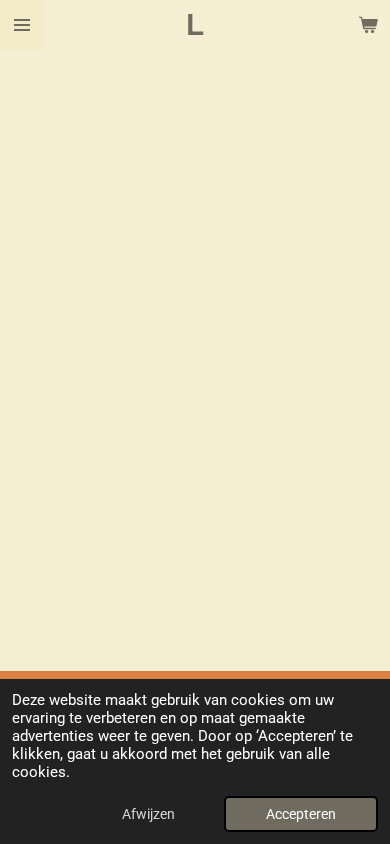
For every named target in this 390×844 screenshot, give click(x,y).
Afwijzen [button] (148, 814)
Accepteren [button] (301, 814)
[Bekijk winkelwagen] (368, 25)
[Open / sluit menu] (22, 25)
